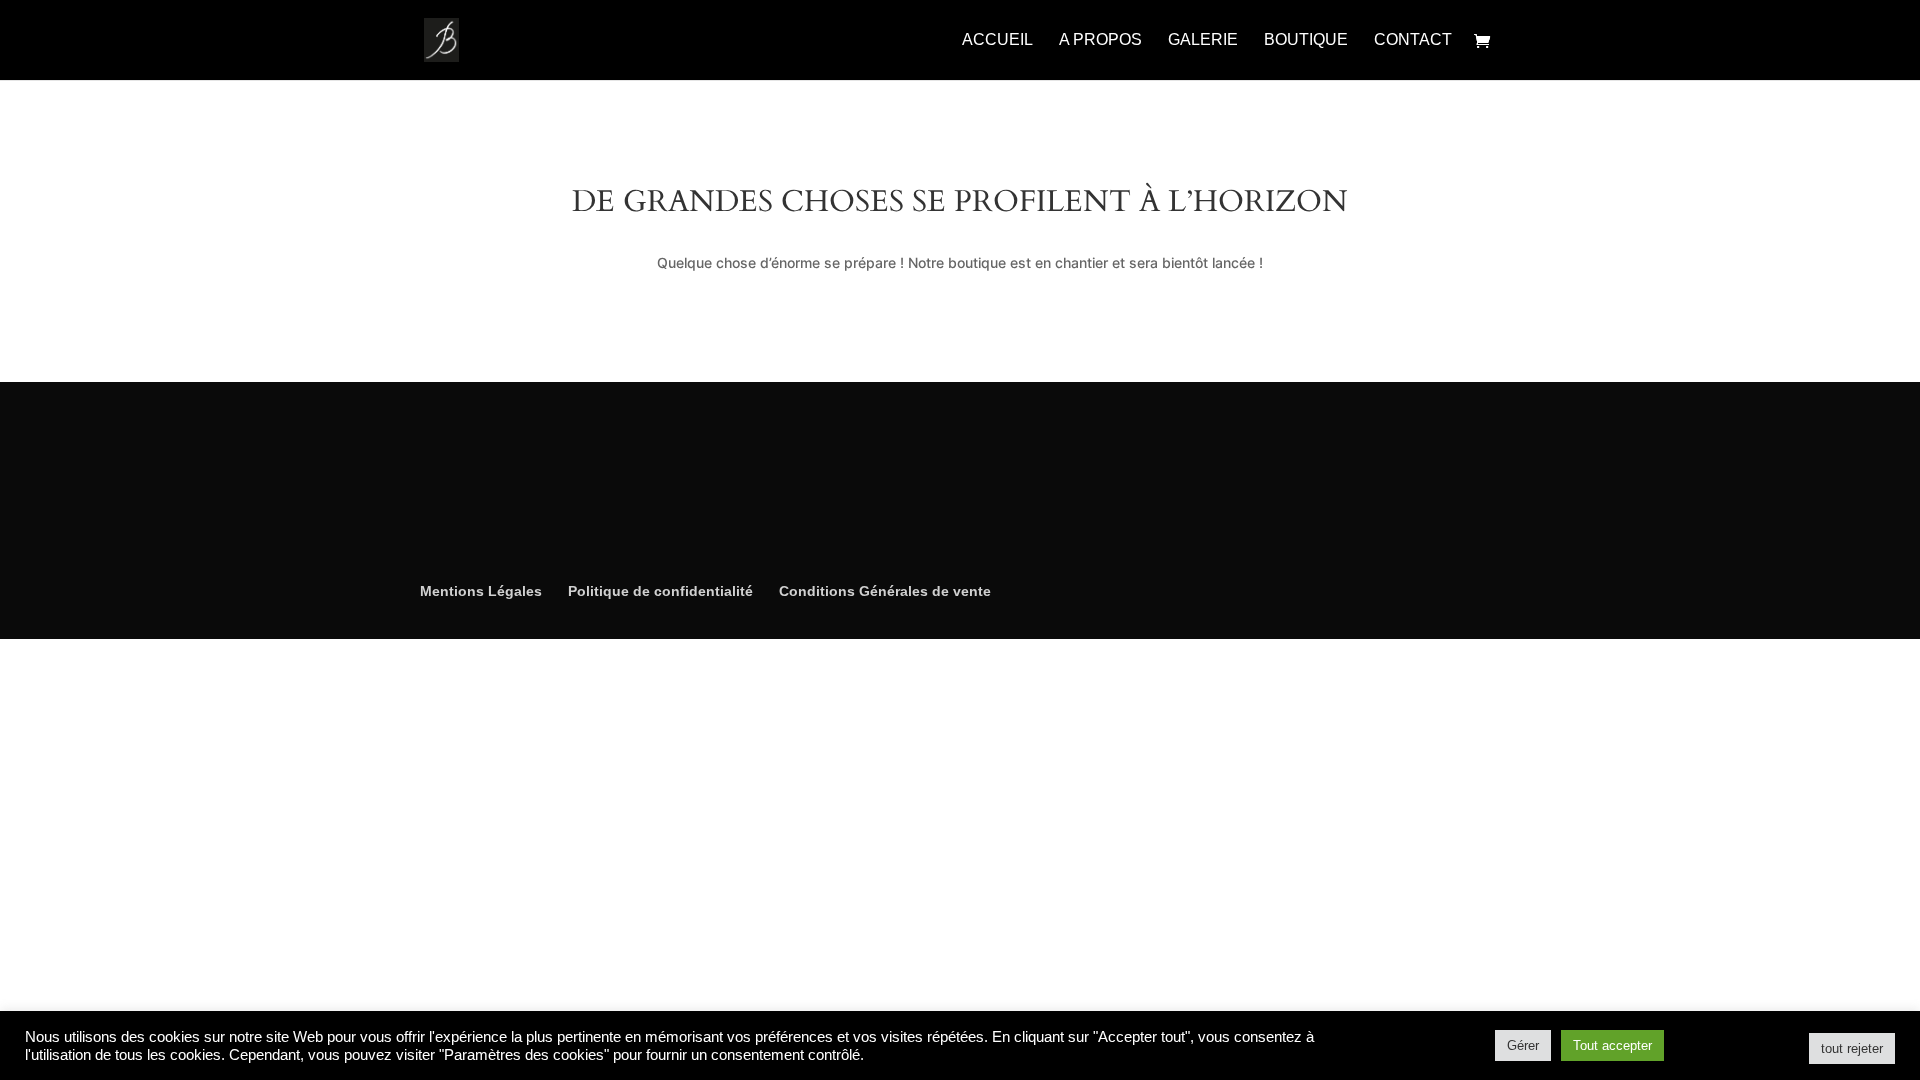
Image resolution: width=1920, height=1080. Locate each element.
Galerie (1203, 40)
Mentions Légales (481, 591)
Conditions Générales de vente (885, 591)
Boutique (1306, 40)
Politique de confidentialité (660, 591)
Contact (1413, 40)
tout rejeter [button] (1852, 1048)
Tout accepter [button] (1612, 1045)
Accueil (997, 40)
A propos (1100, 40)
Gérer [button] (1523, 1045)
